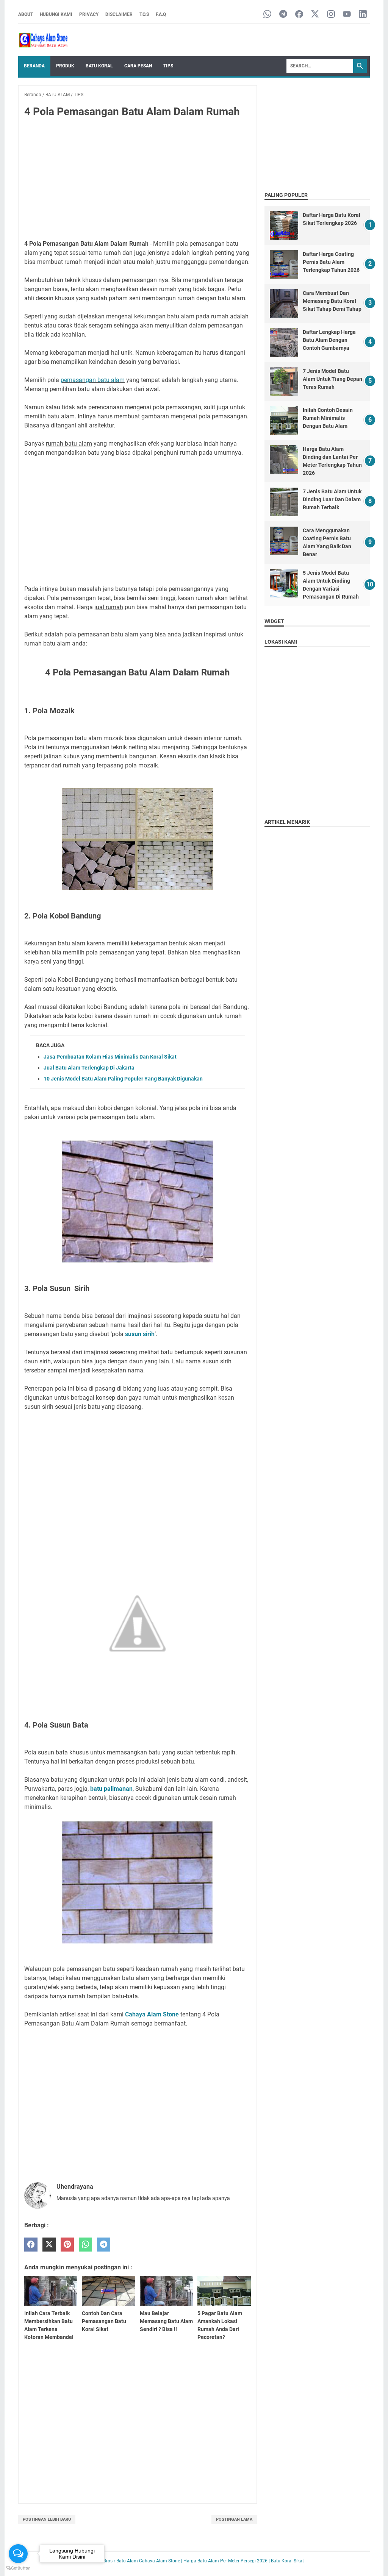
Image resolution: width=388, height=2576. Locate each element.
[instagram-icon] (331, 15)
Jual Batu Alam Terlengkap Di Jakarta (89, 1068)
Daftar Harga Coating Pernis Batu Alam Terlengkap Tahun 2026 (331, 262)
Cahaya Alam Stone (152, 2014)
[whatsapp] (85, 2245)
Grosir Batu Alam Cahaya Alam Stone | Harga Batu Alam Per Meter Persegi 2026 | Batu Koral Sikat (203, 2561)
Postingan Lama (234, 2519)
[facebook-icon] (299, 15)
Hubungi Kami (56, 14)
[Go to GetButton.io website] (18, 2568)
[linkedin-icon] (363, 15)
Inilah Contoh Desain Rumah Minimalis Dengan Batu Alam (328, 418)
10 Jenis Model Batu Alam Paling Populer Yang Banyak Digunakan (123, 1079)
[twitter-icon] (315, 15)
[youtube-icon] (347, 15)
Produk (65, 66)
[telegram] (104, 2245)
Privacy (89, 14)
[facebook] (31, 2245)
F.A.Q (161, 14)
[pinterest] (67, 2245)
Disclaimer (119, 14)
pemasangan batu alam (93, 380)
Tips (168, 66)
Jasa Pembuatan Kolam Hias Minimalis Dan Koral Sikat (110, 1057)
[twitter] (49, 2245)
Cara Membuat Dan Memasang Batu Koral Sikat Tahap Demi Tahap (332, 301)
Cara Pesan (138, 66)
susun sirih (139, 1334)
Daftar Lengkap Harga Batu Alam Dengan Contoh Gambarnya (329, 340)
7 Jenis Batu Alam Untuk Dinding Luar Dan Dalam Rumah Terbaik (332, 499)
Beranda (34, 66)
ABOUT (26, 14)
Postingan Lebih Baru (47, 2519)
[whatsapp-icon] (267, 15)
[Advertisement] (138, 180)
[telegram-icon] (283, 15)
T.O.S (144, 14)
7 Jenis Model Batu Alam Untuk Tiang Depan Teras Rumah (332, 379)
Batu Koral (99, 66)
